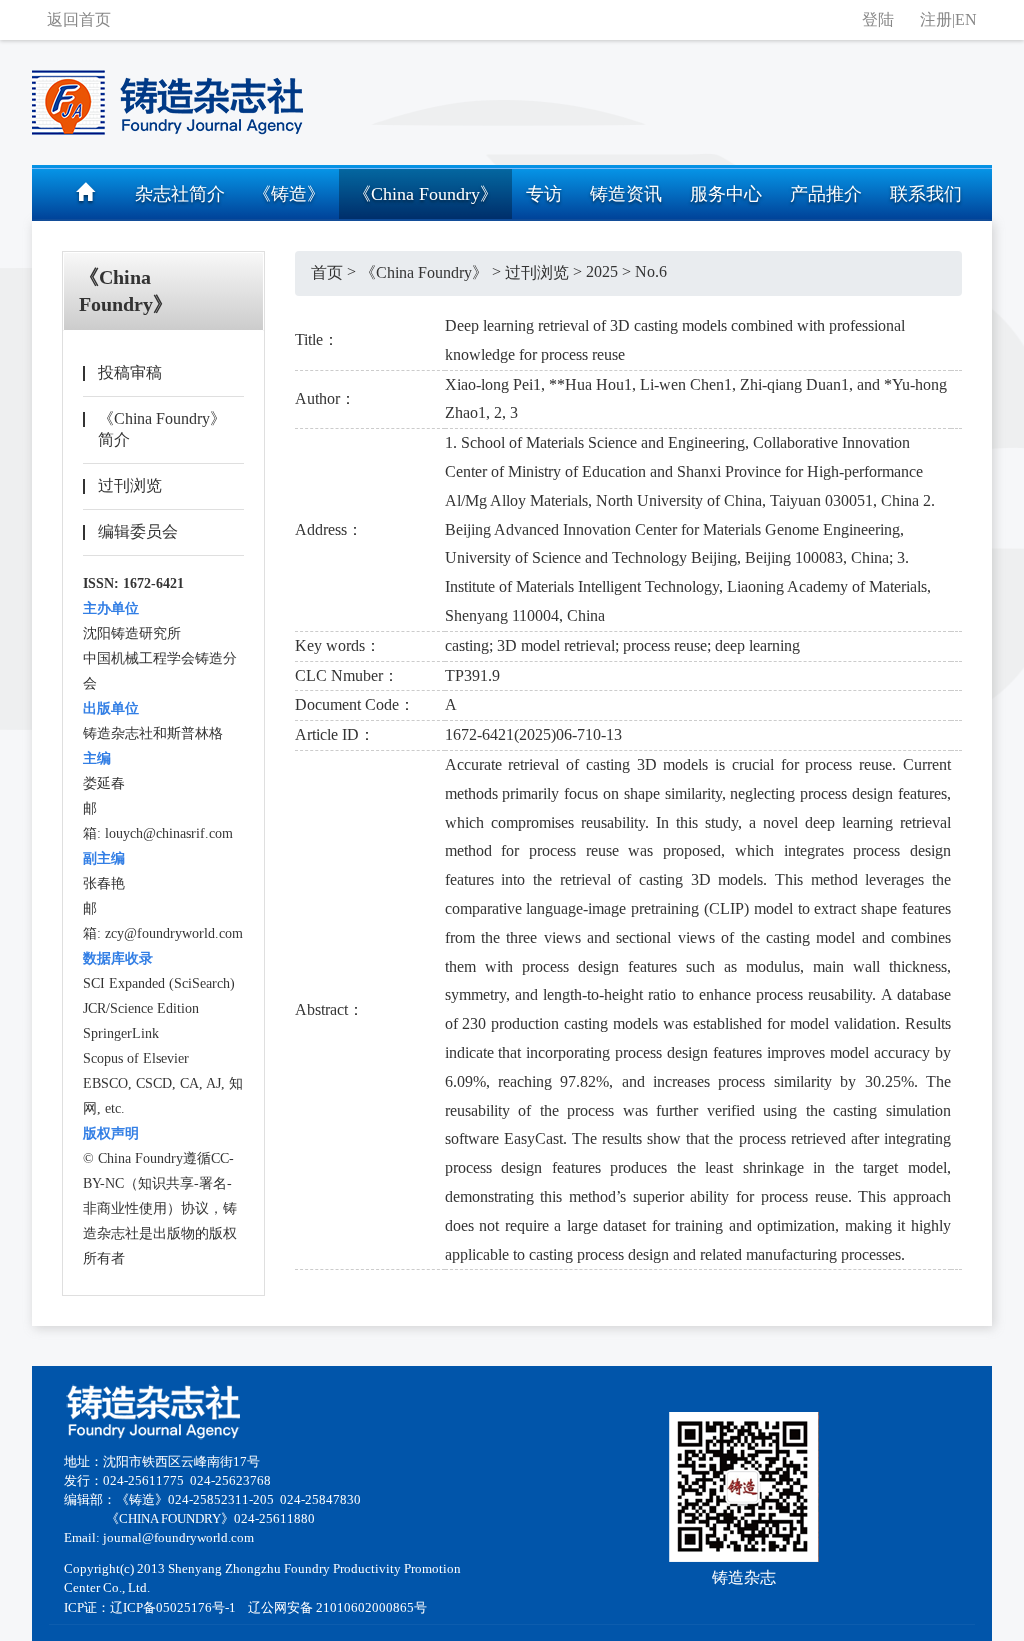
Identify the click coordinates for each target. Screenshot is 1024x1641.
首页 (327, 272)
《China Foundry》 (425, 194)
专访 (544, 194)
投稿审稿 (130, 372)
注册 (936, 19)
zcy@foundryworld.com (174, 933)
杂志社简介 (180, 194)
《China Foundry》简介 (162, 429)
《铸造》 (289, 194)
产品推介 (826, 194)
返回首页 (79, 19)
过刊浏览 (130, 485)
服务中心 (726, 194)
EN (966, 19)
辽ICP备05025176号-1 (173, 1608)
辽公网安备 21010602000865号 (337, 1608)
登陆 (878, 19)
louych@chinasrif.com (169, 833)
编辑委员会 (138, 531)
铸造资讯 (626, 194)
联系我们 (926, 194)
